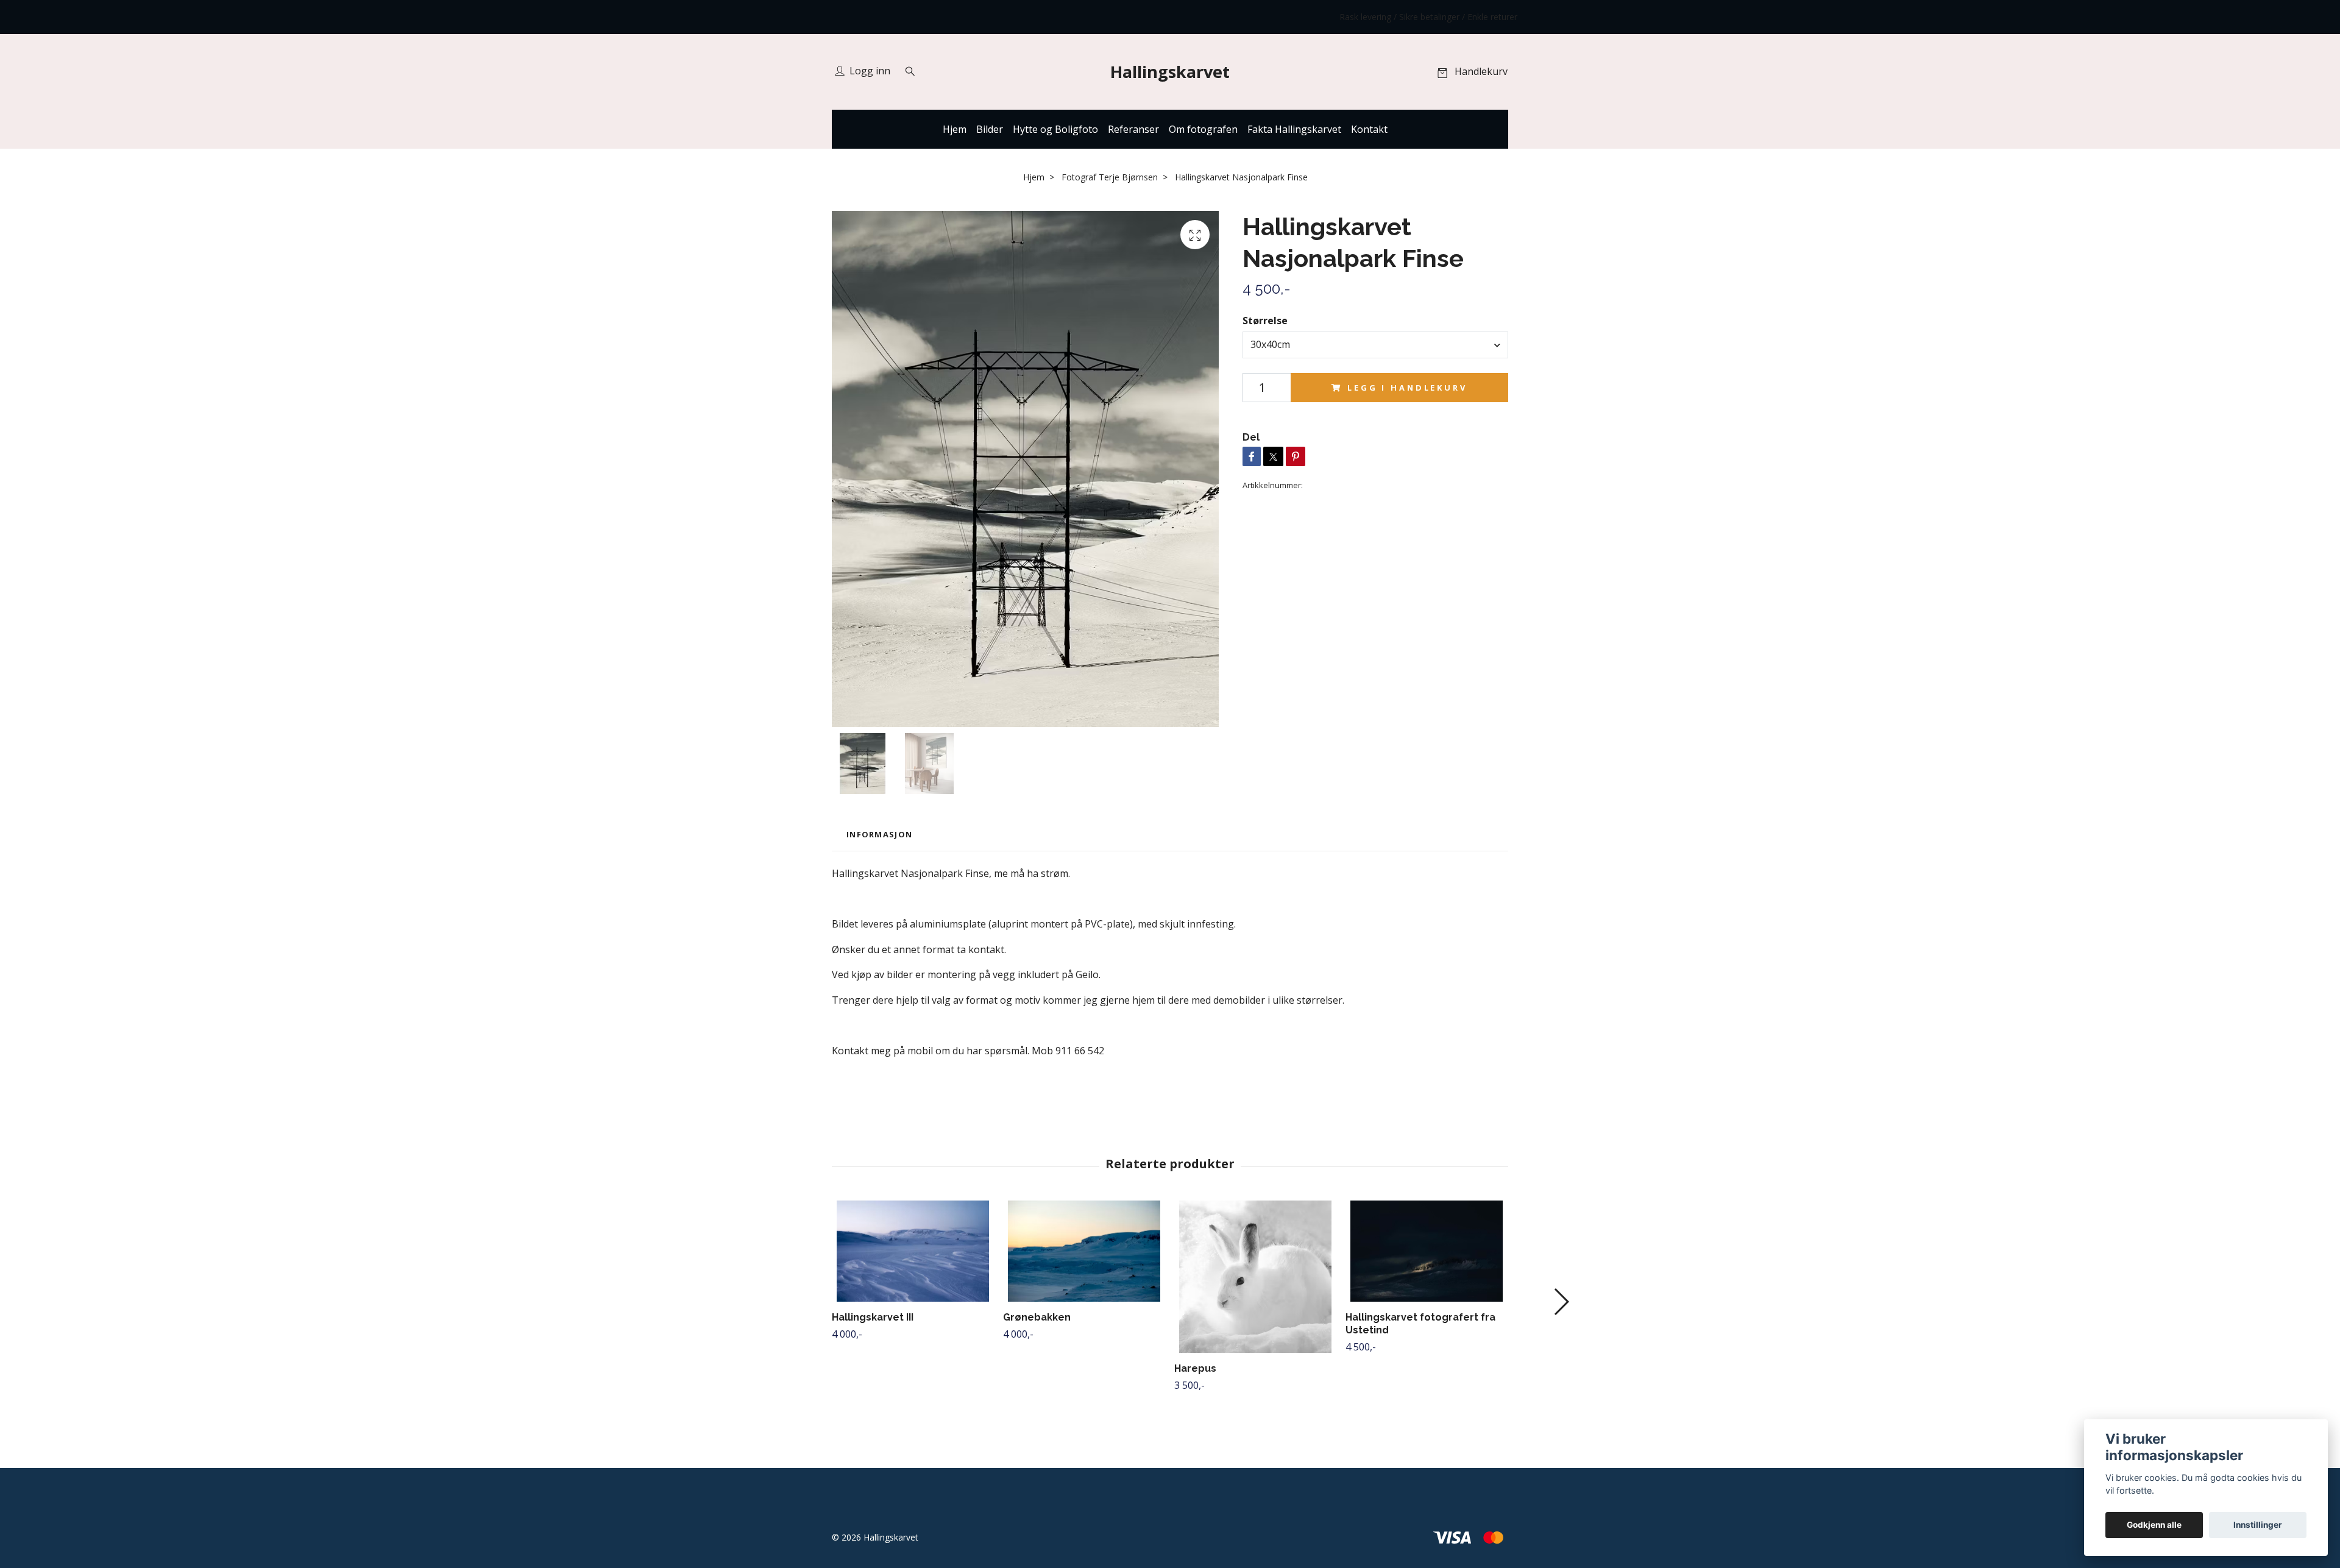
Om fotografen (1203, 129)
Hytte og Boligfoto (1055, 129)
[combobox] (1375, 345)
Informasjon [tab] (879, 834)
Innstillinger (2258, 1525)
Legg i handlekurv (1407, 388)
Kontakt (1369, 129)
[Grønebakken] (1084, 1251)
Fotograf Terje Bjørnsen (1110, 177)
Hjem (955, 129)
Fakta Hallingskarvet (1294, 129)
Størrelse (1265, 321)
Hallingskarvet (1170, 72)
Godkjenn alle (2154, 1525)
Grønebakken (1037, 1317)
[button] (1561, 1302)
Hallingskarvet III (873, 1317)
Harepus (1195, 1368)
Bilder (990, 129)
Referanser (1133, 129)
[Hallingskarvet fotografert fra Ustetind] (1427, 1251)
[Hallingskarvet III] (913, 1251)
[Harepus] (1255, 1277)
